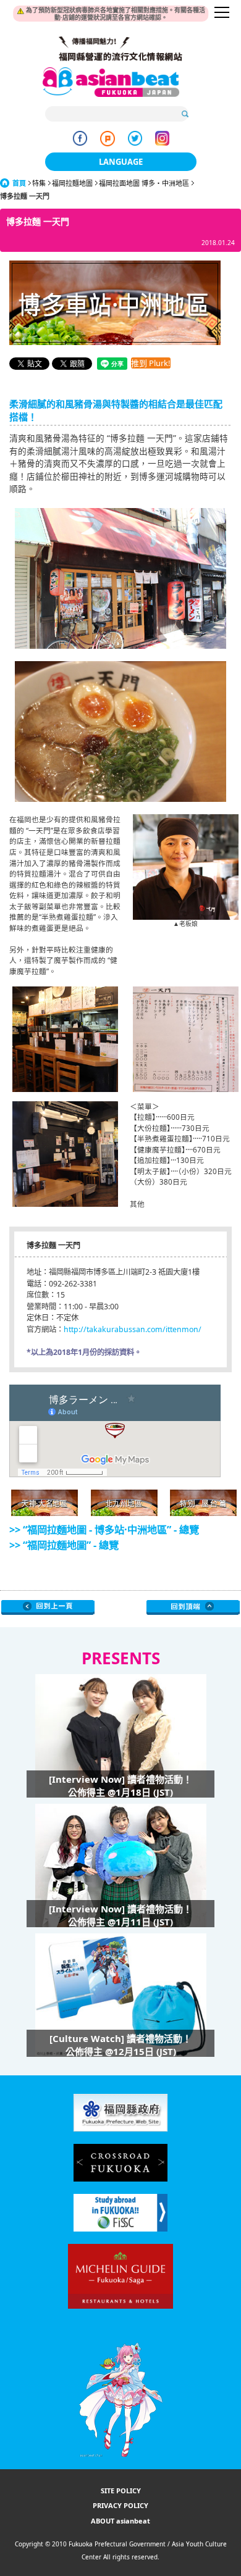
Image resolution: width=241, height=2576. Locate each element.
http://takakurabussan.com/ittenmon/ (133, 1329)
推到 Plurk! (151, 363)
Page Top (193, 1607)
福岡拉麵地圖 (72, 183)
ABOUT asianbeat (120, 2521)
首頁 (19, 183)
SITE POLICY (121, 2491)
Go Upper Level (48, 1607)
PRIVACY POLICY (120, 2505)
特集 (39, 183)
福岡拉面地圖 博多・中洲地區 (144, 183)
